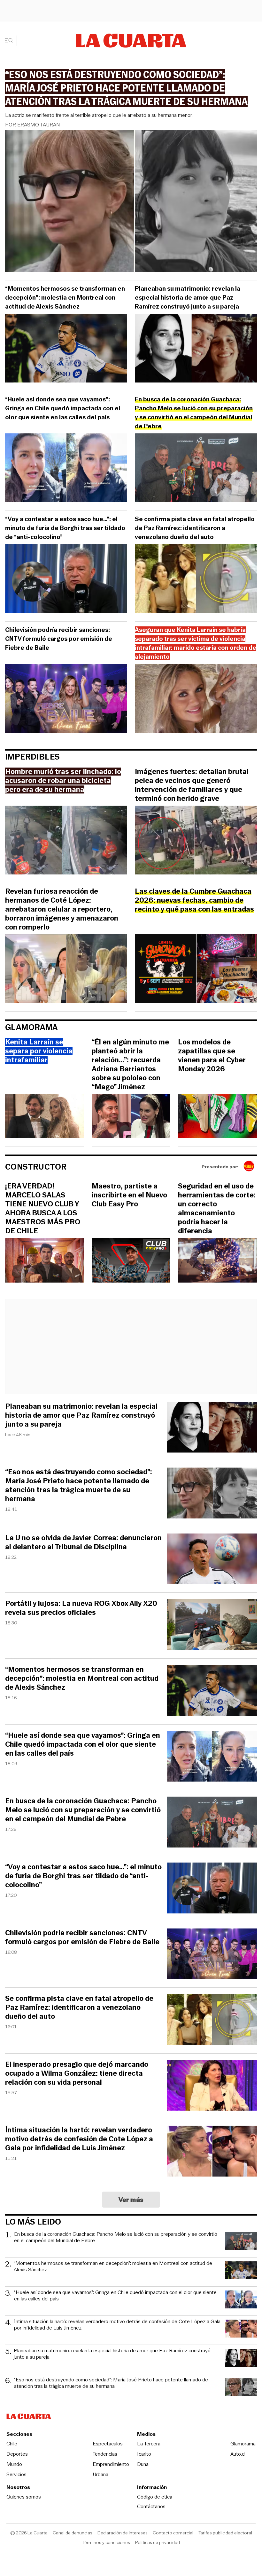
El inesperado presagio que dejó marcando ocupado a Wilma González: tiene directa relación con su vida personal (77, 2073)
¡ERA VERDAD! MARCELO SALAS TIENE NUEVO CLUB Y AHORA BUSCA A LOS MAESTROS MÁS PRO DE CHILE (43, 1209)
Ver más (131, 2200)
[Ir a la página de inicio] (131, 41)
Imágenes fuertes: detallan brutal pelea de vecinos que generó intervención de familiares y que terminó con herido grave (192, 785)
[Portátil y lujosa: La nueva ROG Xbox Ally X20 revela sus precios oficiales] (212, 1626)
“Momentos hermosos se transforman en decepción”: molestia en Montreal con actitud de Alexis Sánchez (65, 298)
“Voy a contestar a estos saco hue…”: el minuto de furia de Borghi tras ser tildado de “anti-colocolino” (65, 528)
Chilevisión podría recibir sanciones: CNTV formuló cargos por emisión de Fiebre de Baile (59, 639)
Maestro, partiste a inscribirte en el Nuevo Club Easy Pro (129, 1195)
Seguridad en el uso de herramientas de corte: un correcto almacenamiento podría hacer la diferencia (217, 1209)
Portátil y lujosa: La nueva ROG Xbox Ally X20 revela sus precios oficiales (81, 1608)
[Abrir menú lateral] (11, 41)
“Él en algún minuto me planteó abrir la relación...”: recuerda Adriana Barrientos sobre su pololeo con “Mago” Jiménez (130, 1065)
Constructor (36, 1167)
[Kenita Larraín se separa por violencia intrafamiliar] (45, 1117)
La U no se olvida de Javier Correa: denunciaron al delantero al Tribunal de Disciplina (83, 1542)
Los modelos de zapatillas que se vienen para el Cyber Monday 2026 (212, 1056)
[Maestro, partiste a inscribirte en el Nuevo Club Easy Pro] (131, 1261)
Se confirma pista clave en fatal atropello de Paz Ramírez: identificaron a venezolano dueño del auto (195, 528)
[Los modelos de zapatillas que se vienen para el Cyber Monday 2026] (217, 1117)
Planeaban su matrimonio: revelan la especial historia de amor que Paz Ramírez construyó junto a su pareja (188, 298)
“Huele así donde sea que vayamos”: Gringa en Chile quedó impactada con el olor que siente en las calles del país (63, 408)
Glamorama (31, 1027)
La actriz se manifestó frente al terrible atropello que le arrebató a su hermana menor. (99, 115)
